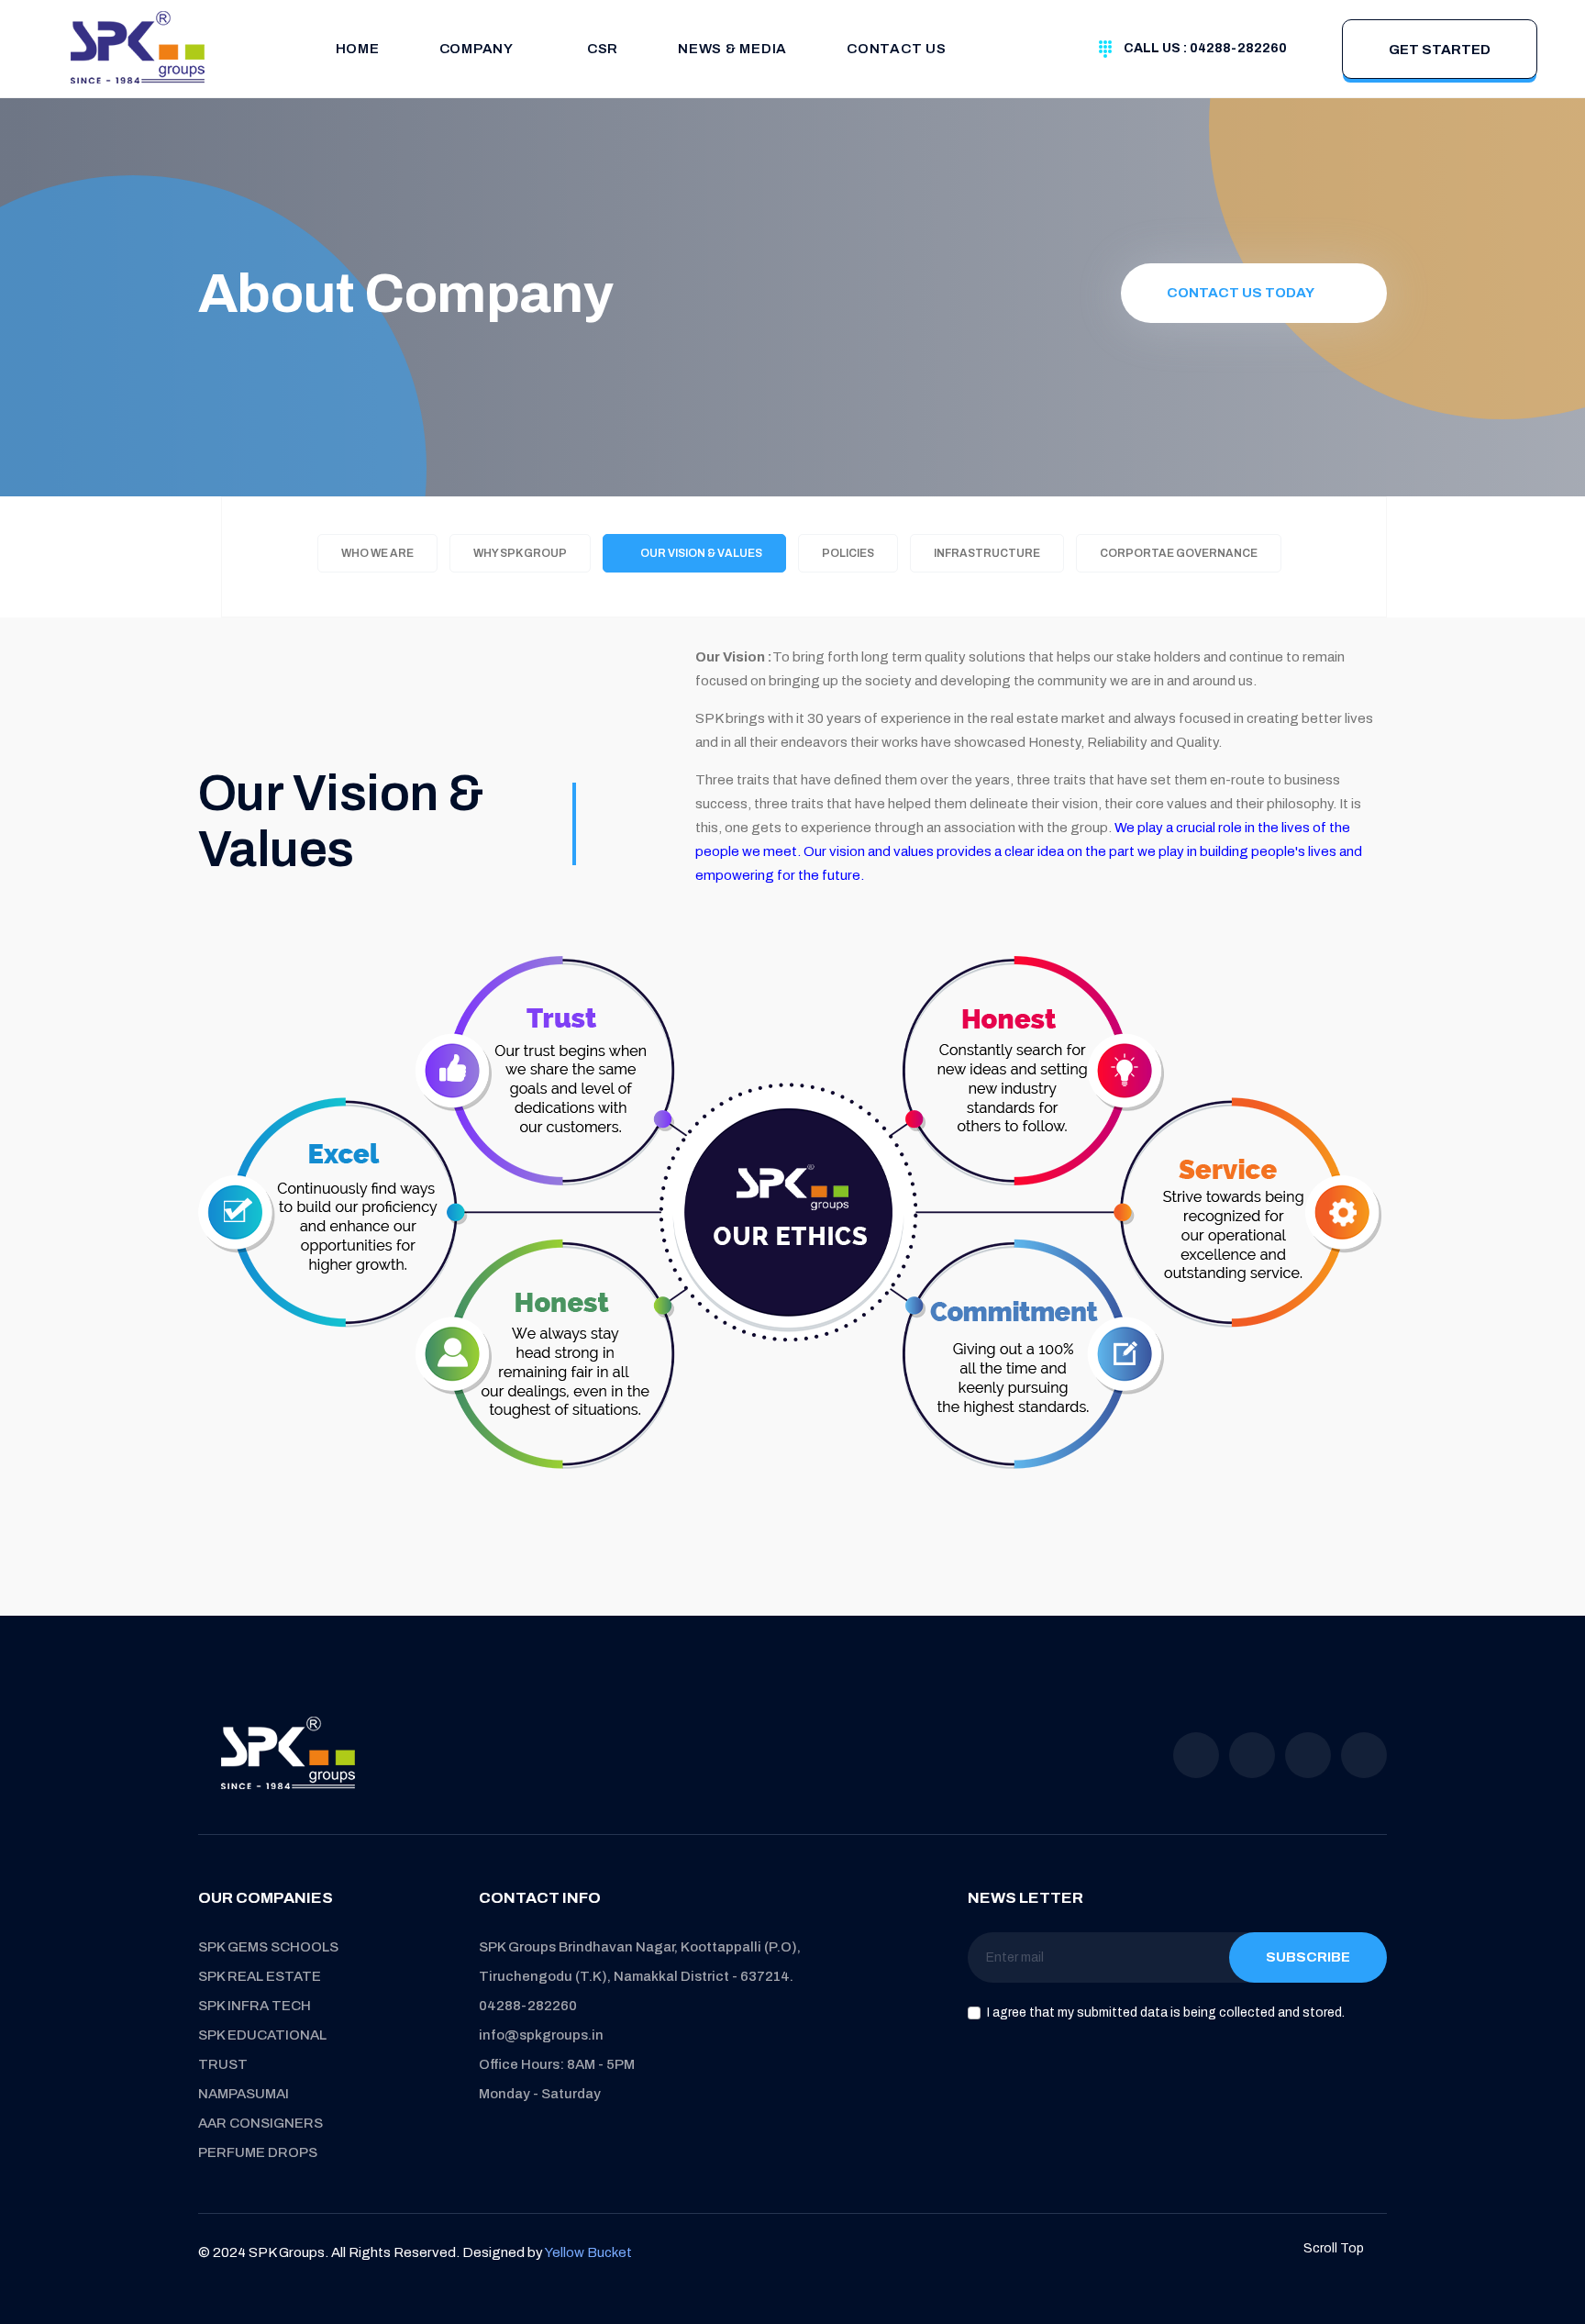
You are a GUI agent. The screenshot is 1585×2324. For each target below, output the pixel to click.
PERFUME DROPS (258, 2152)
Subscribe (1308, 1957)
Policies (848, 553)
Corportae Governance (1179, 553)
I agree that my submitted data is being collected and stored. (1166, 2013)
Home (358, 49)
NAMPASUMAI (244, 2094)
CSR (603, 49)
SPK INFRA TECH (255, 2006)
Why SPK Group (520, 553)
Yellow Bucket (588, 2252)
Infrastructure (987, 553)
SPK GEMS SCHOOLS (268, 1947)
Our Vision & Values (699, 553)
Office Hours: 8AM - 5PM (557, 2064)
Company (477, 49)
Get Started (1440, 50)
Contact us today (1241, 293)
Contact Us (897, 49)
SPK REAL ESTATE (260, 1976)
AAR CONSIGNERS (260, 2123)
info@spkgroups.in (541, 2035)
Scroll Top (1335, 2248)
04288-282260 (528, 2006)
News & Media (732, 49)
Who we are (377, 553)
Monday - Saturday (540, 2094)
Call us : (1205, 48)
